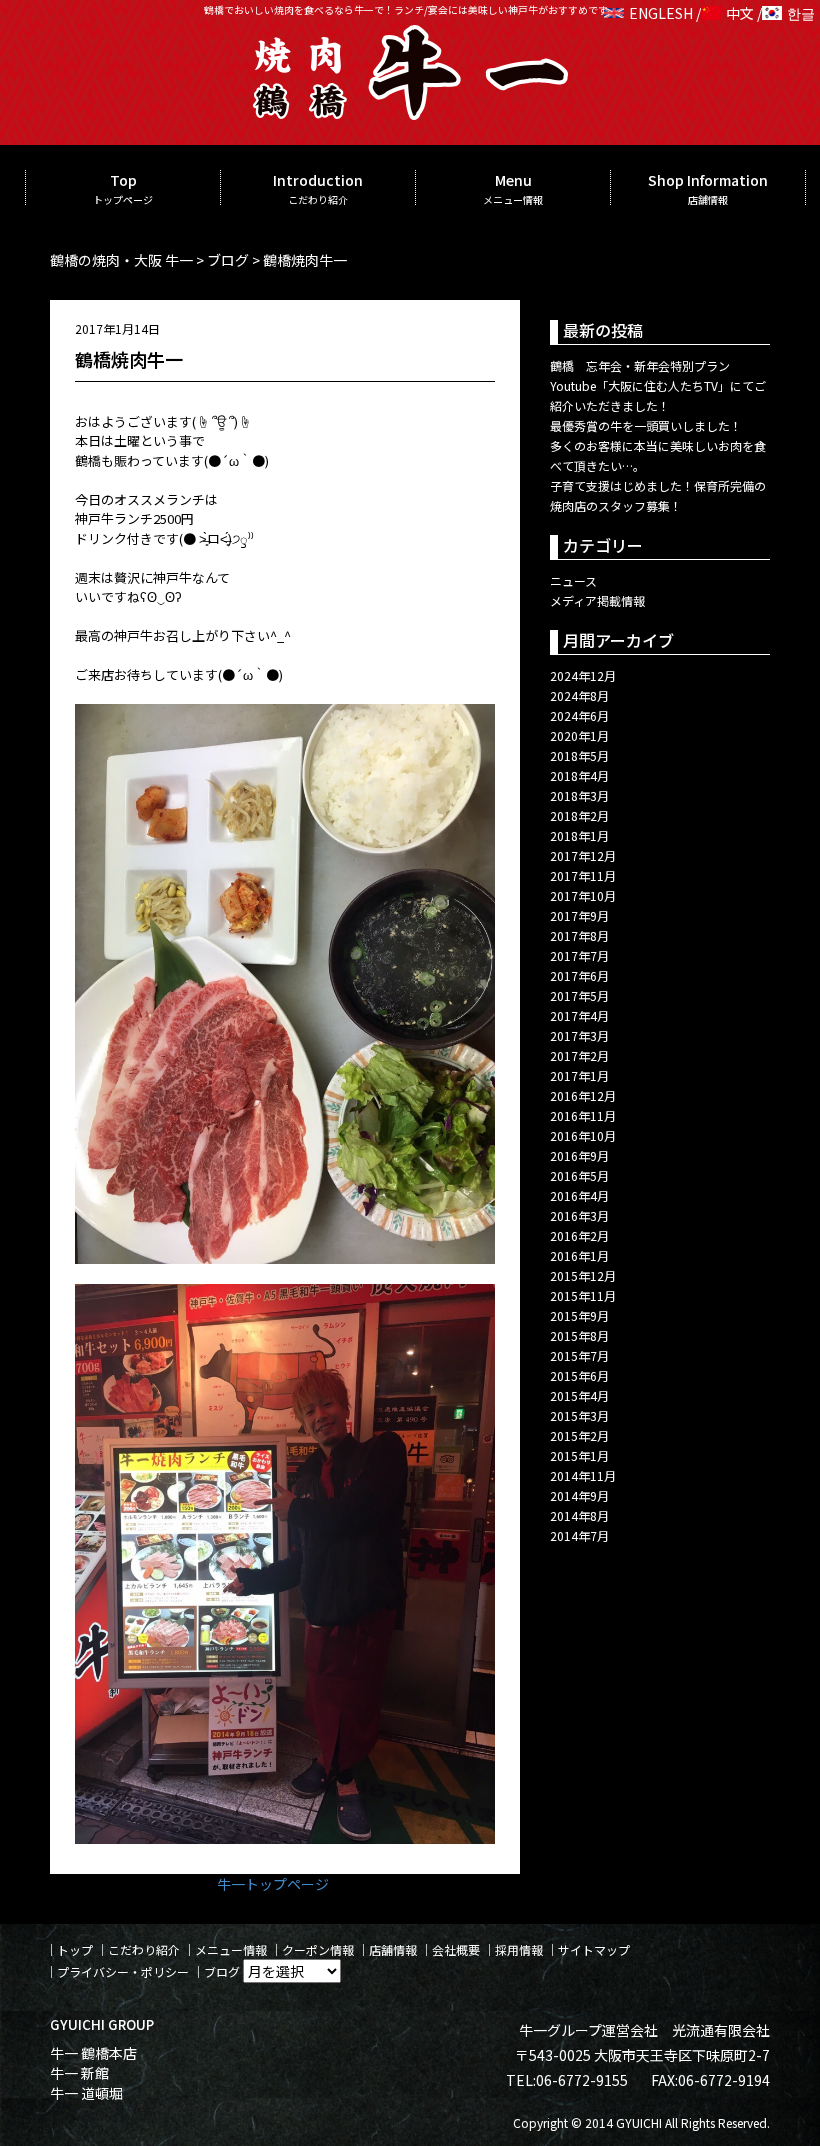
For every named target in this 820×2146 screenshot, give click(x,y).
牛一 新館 (79, 2073)
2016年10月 (583, 1135)
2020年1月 (579, 735)
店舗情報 (393, 1949)
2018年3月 (579, 795)
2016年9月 (579, 1155)
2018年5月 (579, 755)
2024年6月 (579, 715)
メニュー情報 (231, 1949)
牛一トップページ (273, 1884)
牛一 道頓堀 (86, 2093)
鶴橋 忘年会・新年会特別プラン (640, 365)
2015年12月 (583, 1275)
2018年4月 (579, 775)
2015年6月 (579, 1375)
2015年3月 (579, 1415)
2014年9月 (579, 1495)
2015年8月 (579, 1335)
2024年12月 (583, 675)
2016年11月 (583, 1115)
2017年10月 (583, 895)
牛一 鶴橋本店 (93, 2053)
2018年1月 (579, 835)
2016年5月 (579, 1175)
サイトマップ (594, 1949)
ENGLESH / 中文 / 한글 (722, 13)
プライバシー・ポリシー (123, 1971)
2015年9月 (579, 1315)
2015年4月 (579, 1395)
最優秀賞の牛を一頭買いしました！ (646, 425)
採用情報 (519, 1949)
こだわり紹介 (144, 1949)
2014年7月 (579, 1535)
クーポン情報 (318, 1949)
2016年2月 (579, 1235)
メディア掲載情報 (597, 600)
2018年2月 (579, 815)
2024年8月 (579, 695)
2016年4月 (579, 1195)
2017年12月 (583, 855)
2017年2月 (579, 1055)
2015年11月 (583, 1295)
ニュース (573, 580)
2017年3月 (579, 1035)
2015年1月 (579, 1455)
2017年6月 (579, 975)
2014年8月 (579, 1515)
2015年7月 (579, 1355)
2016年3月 (579, 1215)
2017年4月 (579, 1015)
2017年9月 (579, 915)
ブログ (222, 1971)
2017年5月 (579, 995)
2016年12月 (583, 1095)
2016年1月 (579, 1255)
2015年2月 (579, 1435)
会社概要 (456, 1949)
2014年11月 (583, 1475)
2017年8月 (579, 935)
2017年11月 (583, 875)
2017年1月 (579, 1075)
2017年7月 (579, 955)
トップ (75, 1949)
